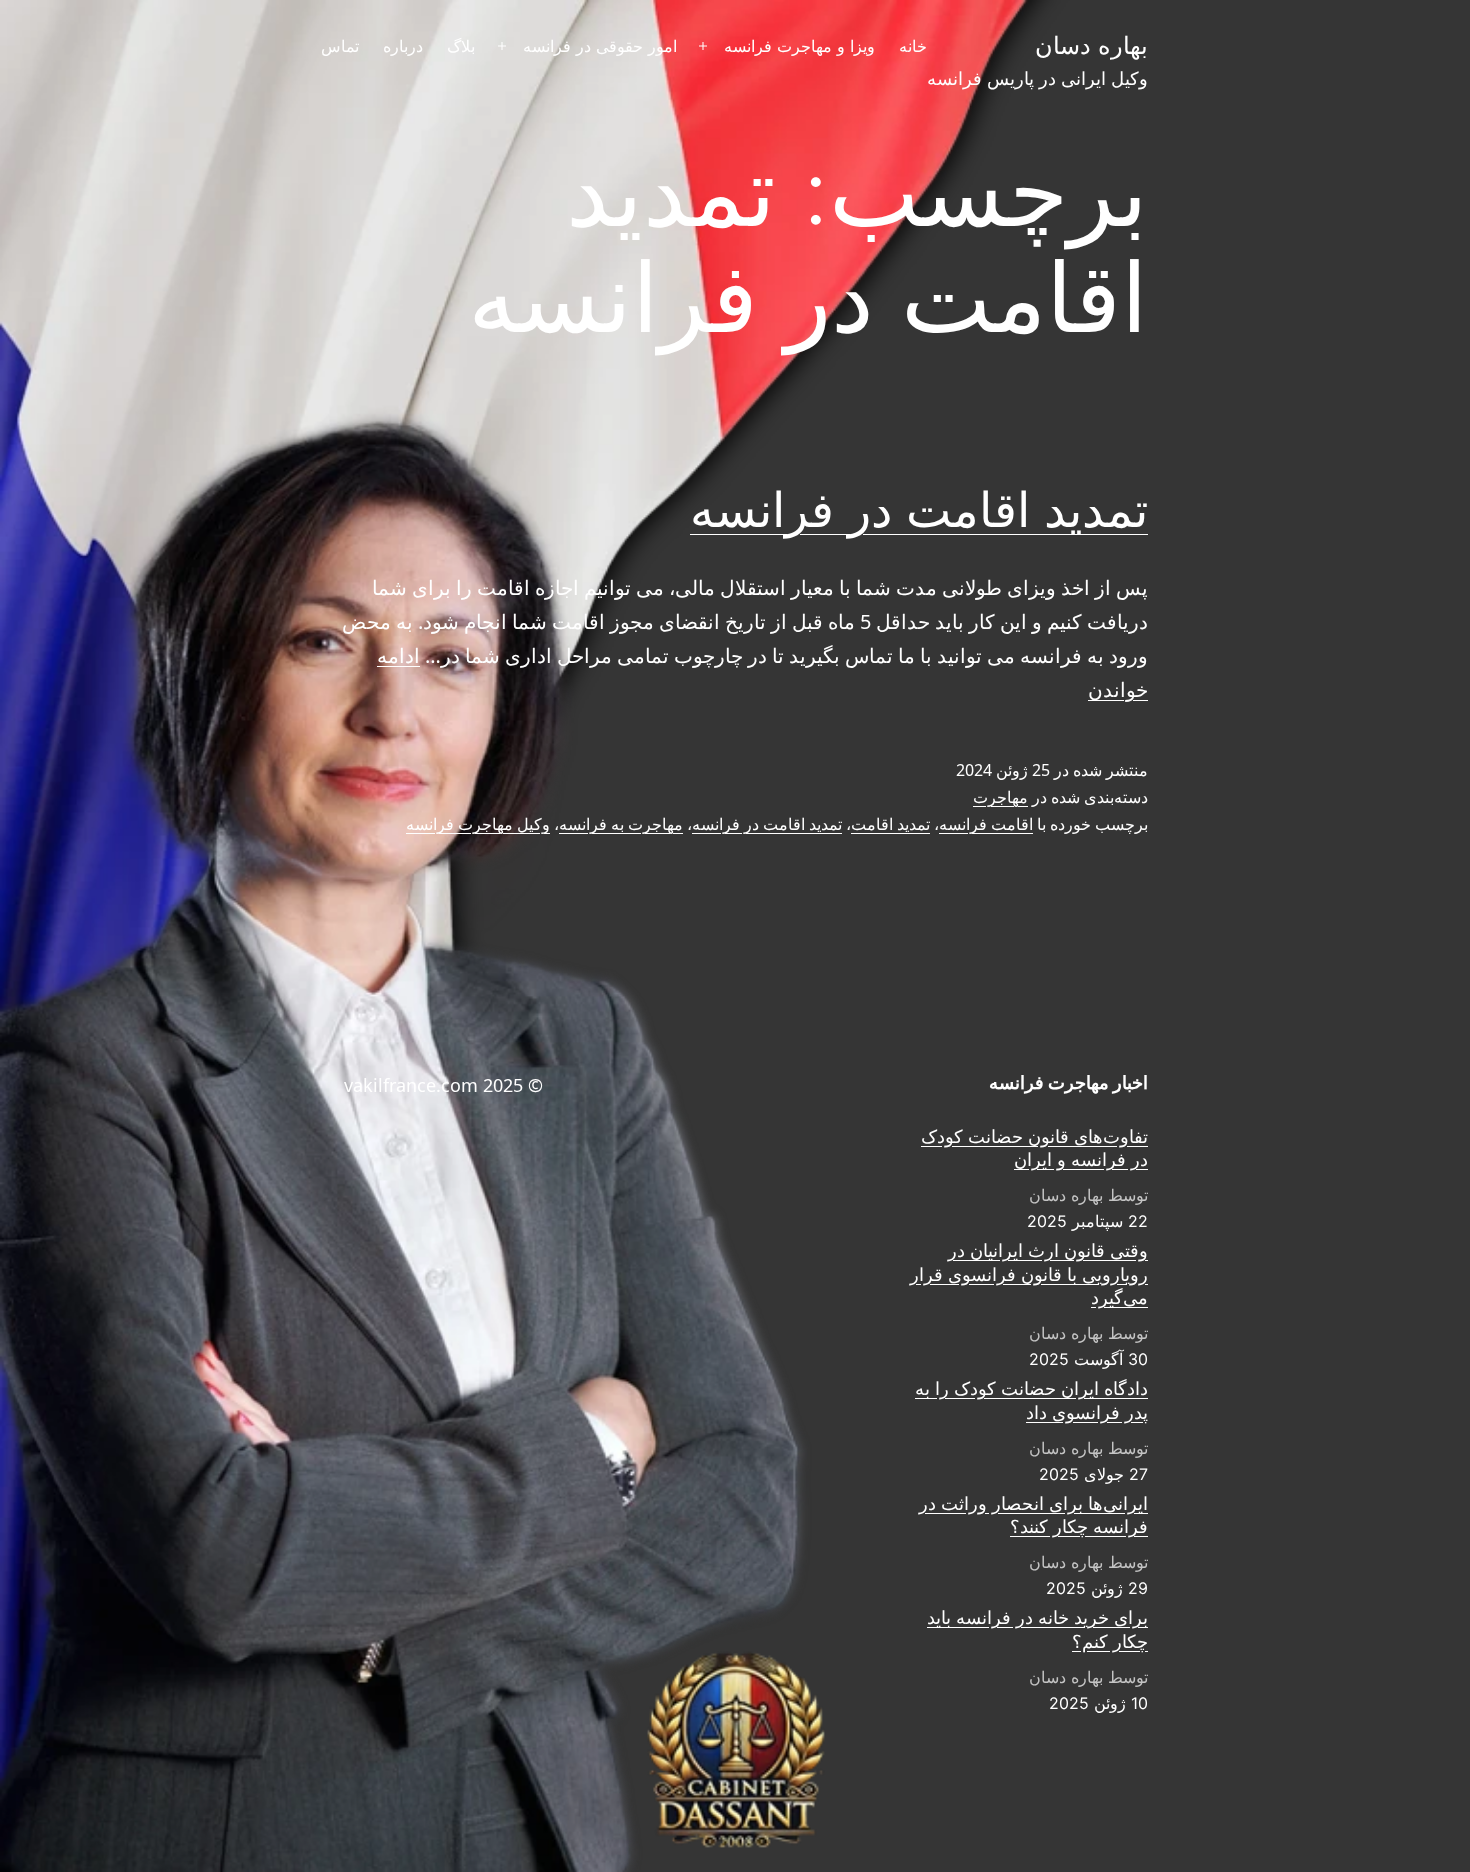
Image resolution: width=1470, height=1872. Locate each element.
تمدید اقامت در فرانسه (919, 509)
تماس (340, 46)
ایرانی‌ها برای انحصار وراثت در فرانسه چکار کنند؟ (1033, 1515)
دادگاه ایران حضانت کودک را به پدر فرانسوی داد (1031, 1400)
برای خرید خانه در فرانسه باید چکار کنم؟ (1037, 1629)
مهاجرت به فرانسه (621, 824)
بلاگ (461, 46)
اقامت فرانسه (986, 824)
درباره (403, 46)
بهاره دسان (1091, 45)
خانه (913, 46)
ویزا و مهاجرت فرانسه (799, 46)
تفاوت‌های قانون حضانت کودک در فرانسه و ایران (1034, 1148)
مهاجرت (1000, 797)
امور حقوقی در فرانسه (600, 46)
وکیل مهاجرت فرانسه (478, 824)
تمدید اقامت (890, 824)
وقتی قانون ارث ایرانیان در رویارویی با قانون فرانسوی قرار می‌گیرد (1029, 1274)
